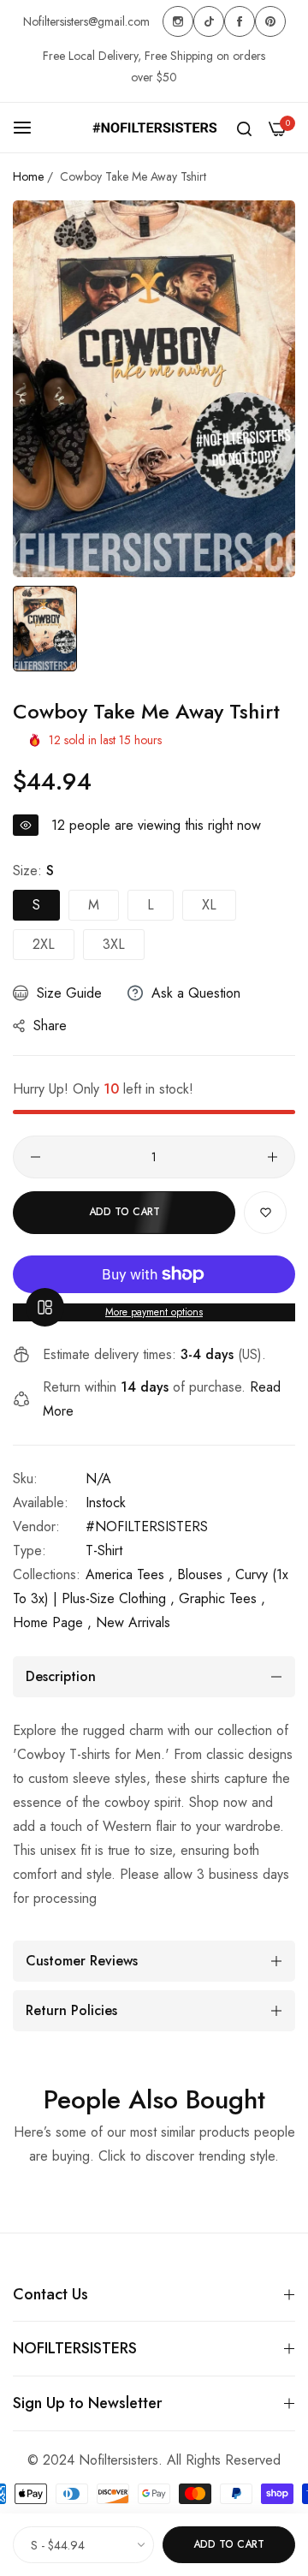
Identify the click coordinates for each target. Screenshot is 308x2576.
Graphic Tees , (222, 1598)
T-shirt (104, 1550)
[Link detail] (178, 21)
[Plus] (272, 1157)
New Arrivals (133, 1622)
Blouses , (204, 1574)
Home (28, 176)
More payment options (154, 1312)
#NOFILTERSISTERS (147, 1527)
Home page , (52, 1622)
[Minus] (36, 1157)
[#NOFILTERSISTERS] (154, 128)
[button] (265, 1213)
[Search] (244, 128)
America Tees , (129, 1574)
